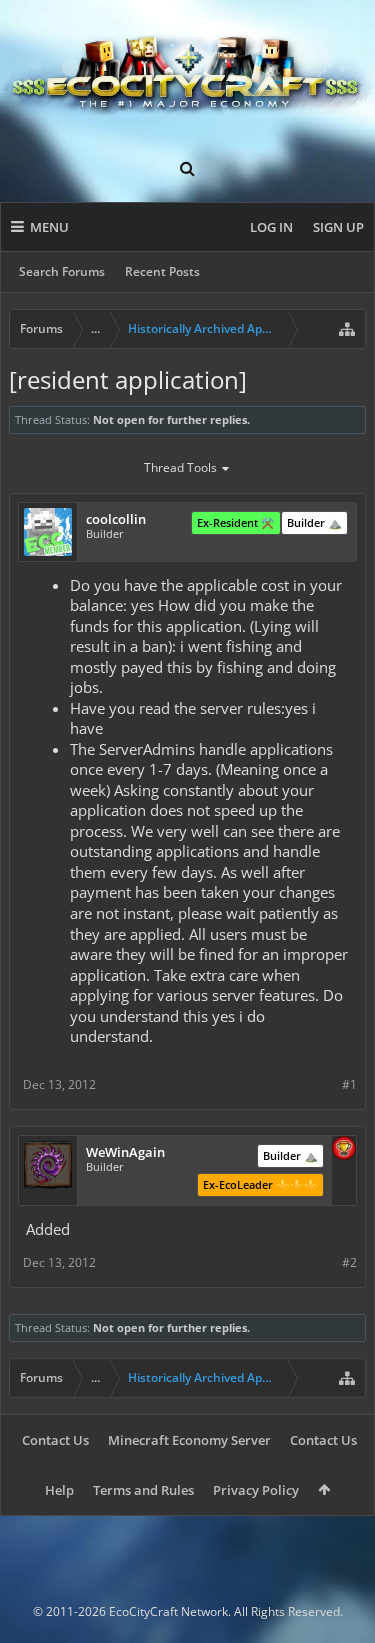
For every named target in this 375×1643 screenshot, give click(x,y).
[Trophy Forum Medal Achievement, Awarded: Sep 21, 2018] (344, 1150)
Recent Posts (162, 271)
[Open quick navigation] (347, 329)
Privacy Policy (256, 1490)
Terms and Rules (143, 1490)
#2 (349, 1262)
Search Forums (62, 271)
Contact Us (55, 1440)
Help (59, 1490)
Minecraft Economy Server (189, 1440)
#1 (349, 1084)
